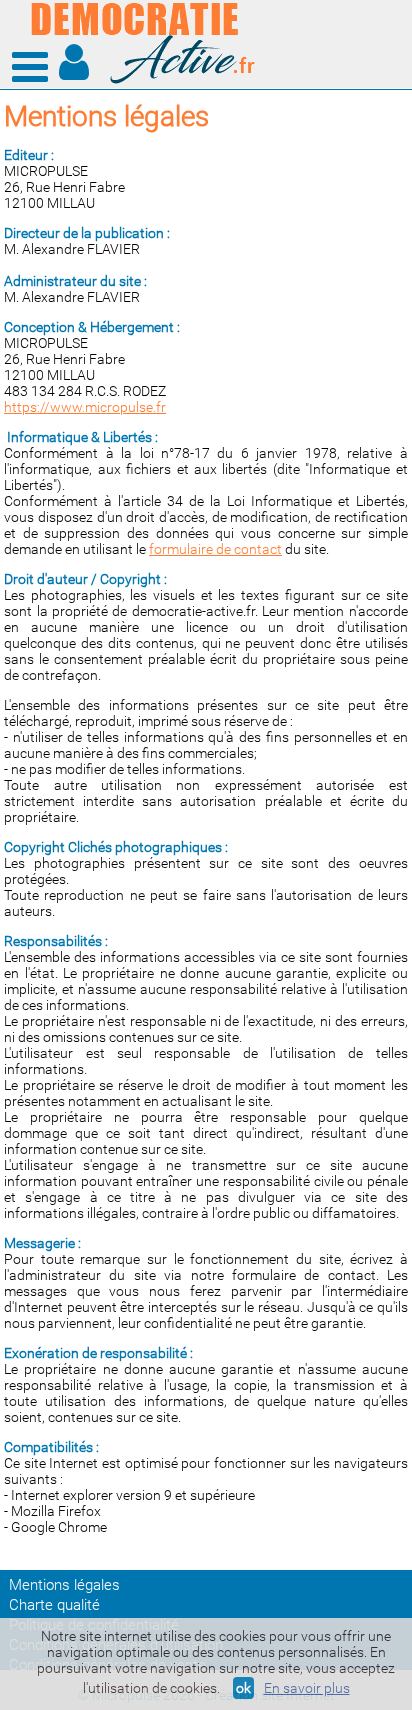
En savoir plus (307, 1688)
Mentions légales (64, 1585)
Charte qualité (54, 1605)
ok (243, 1688)
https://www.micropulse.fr (85, 407)
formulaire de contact (215, 549)
